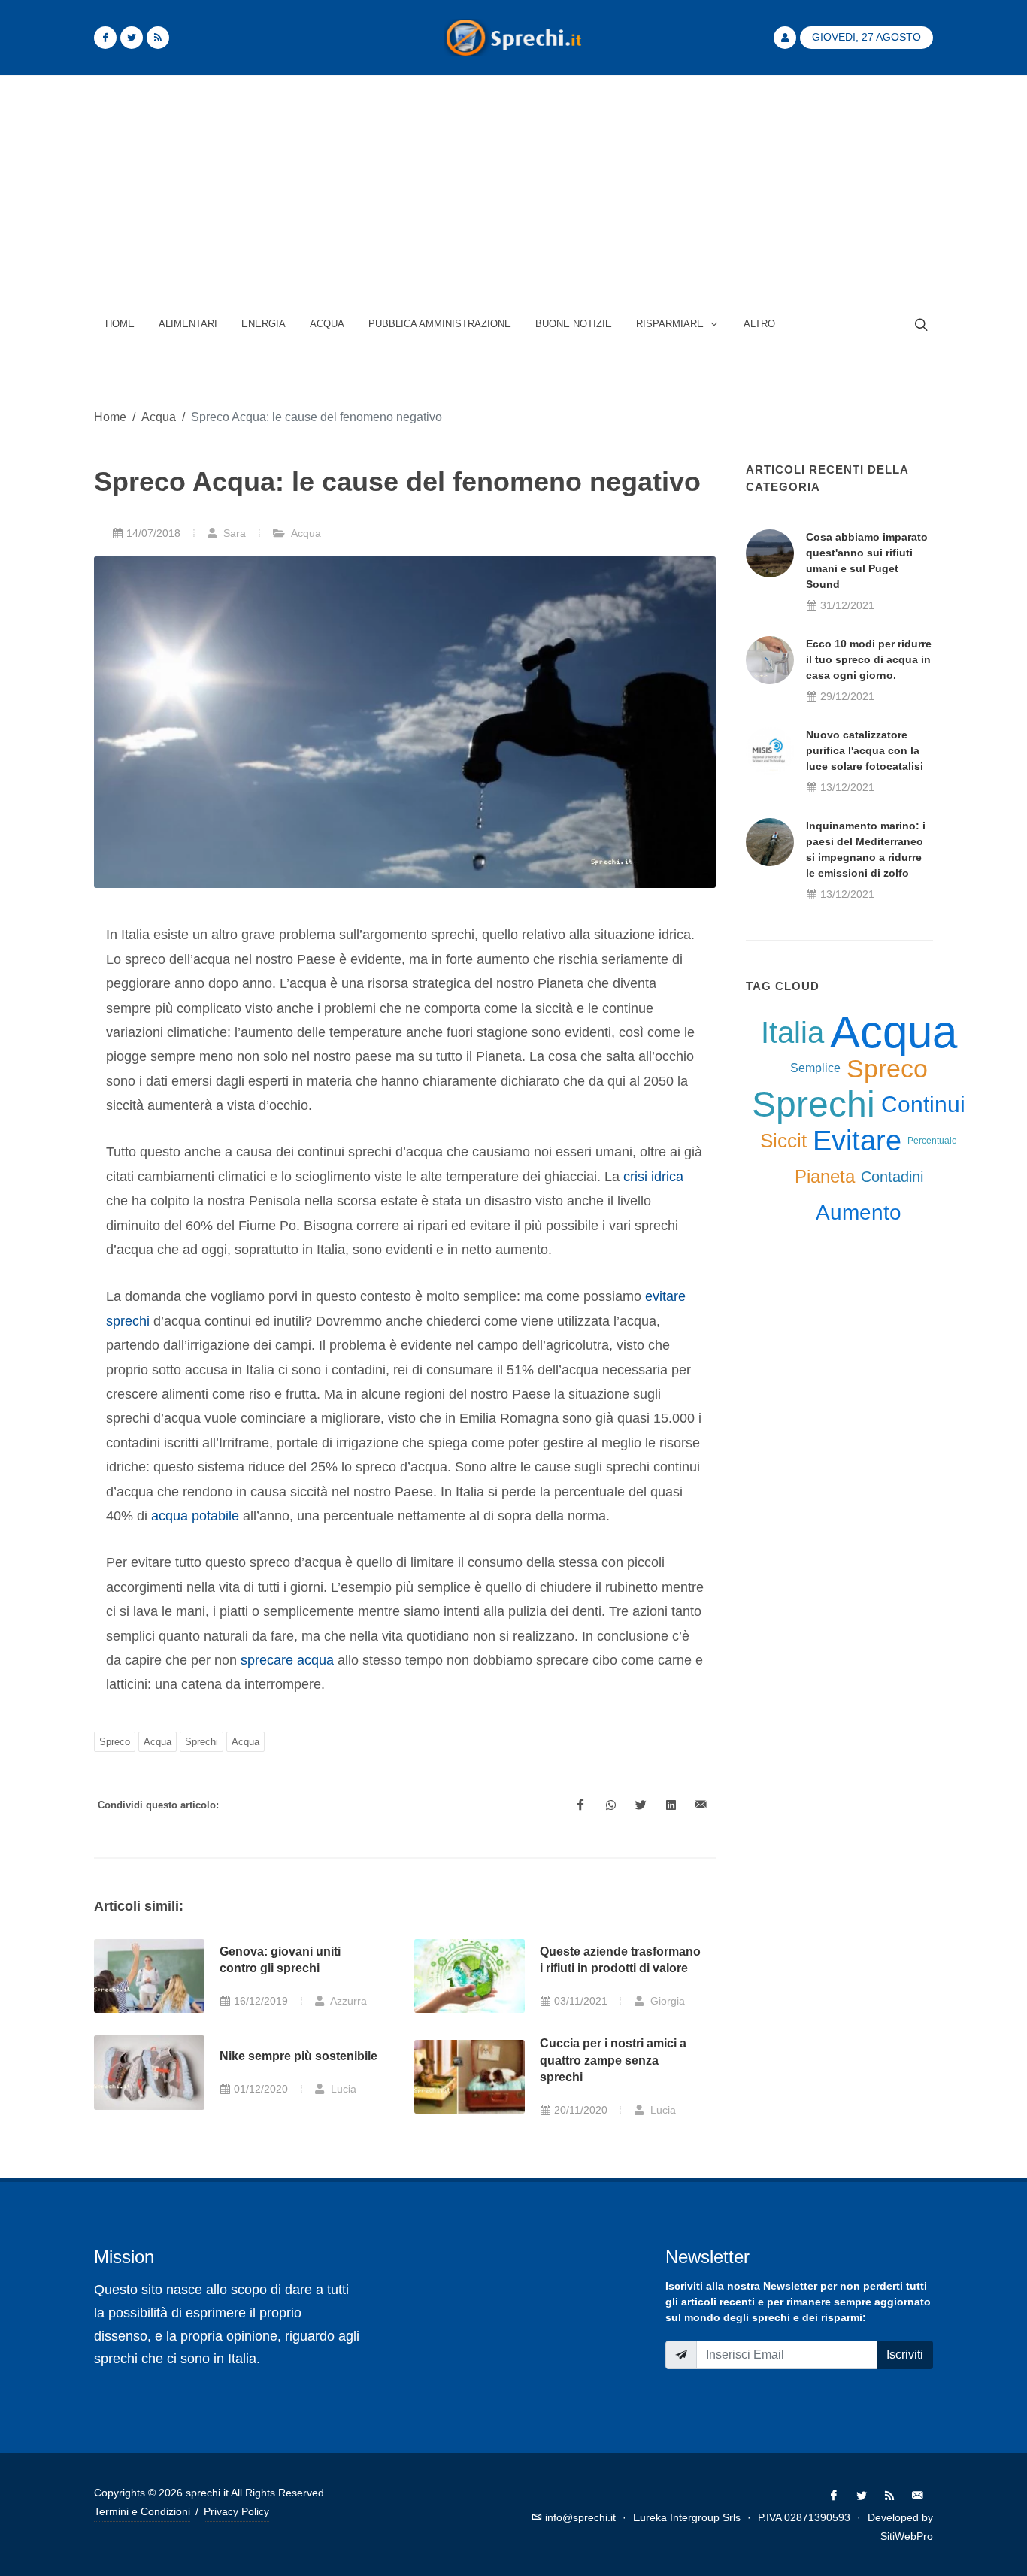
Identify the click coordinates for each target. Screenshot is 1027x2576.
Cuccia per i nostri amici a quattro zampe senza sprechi (613, 2060)
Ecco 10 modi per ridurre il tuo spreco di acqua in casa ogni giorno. (869, 659)
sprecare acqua (287, 1660)
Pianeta (825, 1176)
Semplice (815, 1068)
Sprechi (201, 1742)
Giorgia (666, 2001)
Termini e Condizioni (142, 2511)
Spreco (115, 1742)
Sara (233, 533)
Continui (923, 1104)
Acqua (159, 417)
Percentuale (932, 1141)
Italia (792, 1032)
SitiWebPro (907, 2536)
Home (110, 417)
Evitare (857, 1141)
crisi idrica (653, 1177)
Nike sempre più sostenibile (298, 2056)
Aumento (859, 1212)
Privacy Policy (236, 2511)
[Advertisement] (513, 189)
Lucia (342, 2089)
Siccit (783, 1141)
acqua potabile (195, 1516)
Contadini (892, 1177)
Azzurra (347, 2001)
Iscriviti (905, 2355)
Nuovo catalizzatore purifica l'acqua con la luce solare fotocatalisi (865, 750)
